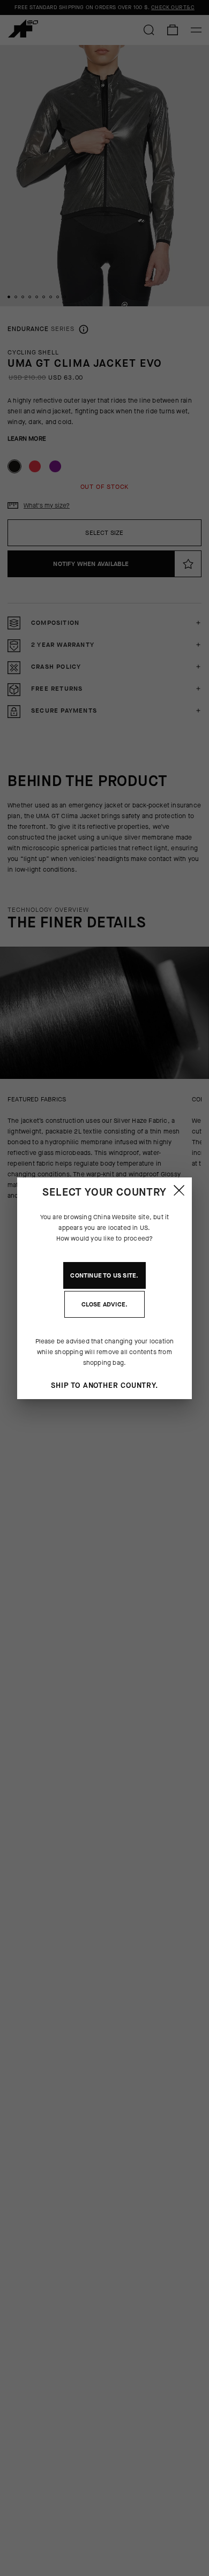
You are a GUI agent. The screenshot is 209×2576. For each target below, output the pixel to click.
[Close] (179, 1190)
